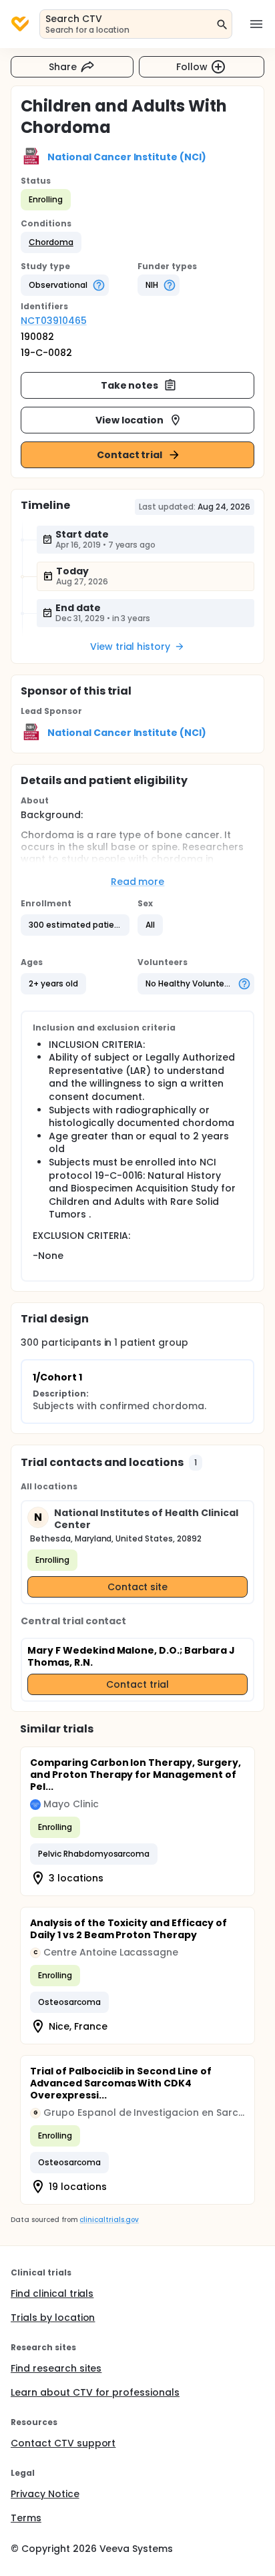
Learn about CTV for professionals (95, 2392)
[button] (51, 242)
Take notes (130, 385)
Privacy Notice (45, 2494)
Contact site (138, 1587)
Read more (138, 882)
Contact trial (130, 455)
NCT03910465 (54, 321)
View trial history (130, 647)
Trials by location (53, 2318)
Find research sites (56, 2368)
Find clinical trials (52, 2293)
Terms (26, 2518)
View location (130, 420)
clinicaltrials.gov (109, 2220)
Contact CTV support (63, 2443)
